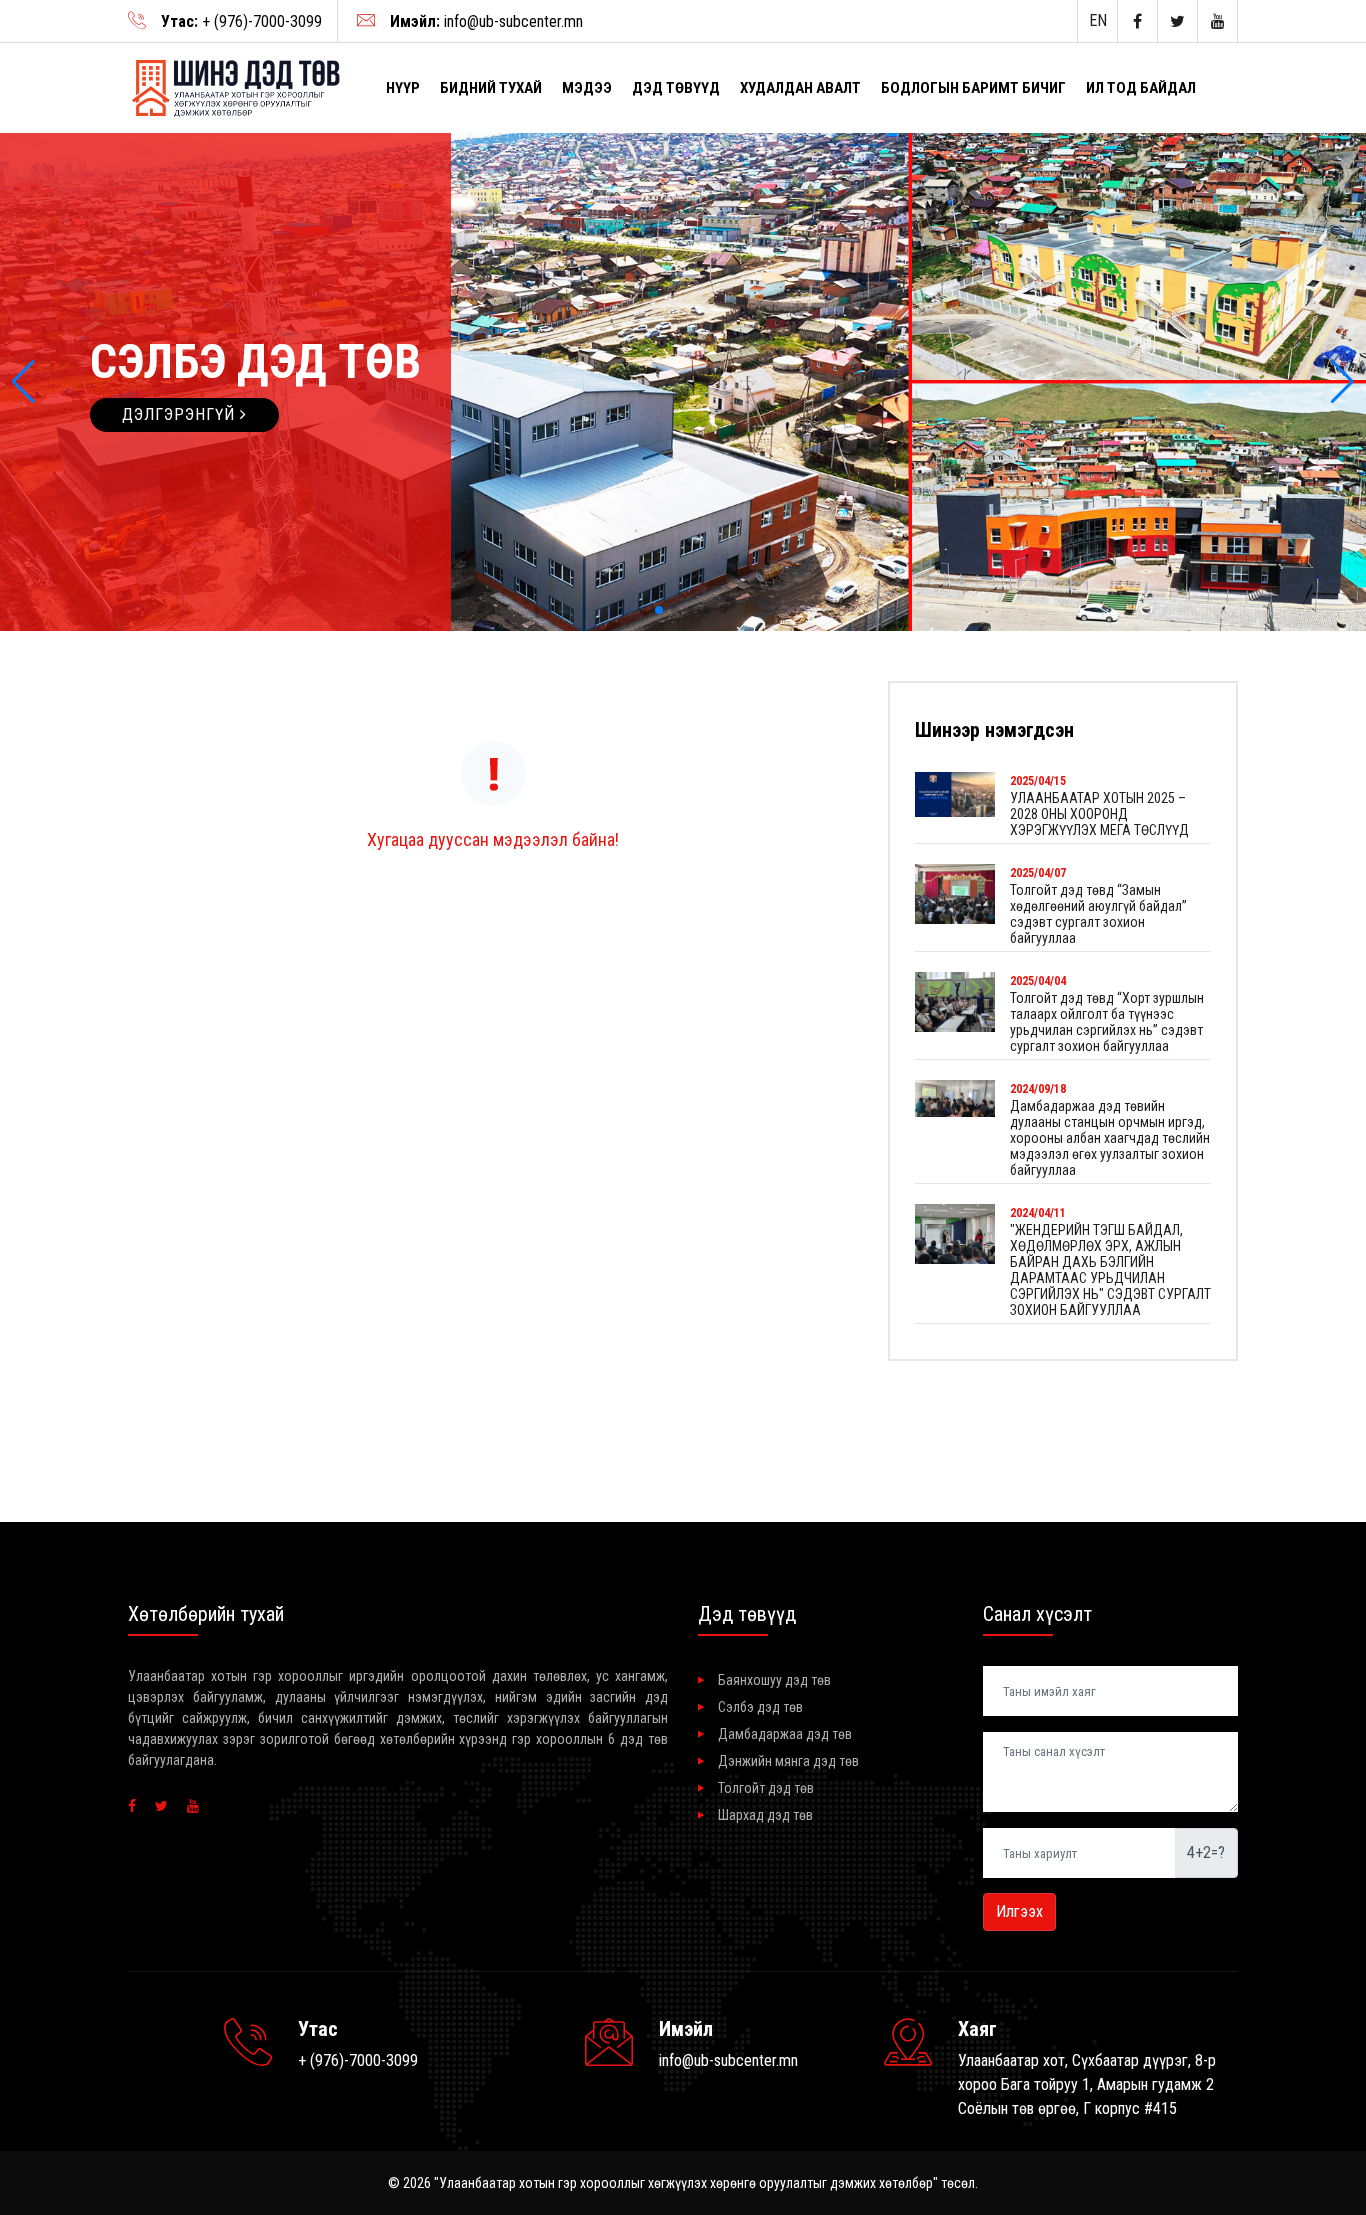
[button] (23, 382)
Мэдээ (587, 88)
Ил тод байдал (1141, 88)
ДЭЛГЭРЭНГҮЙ (181, 414)
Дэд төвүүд (676, 88)
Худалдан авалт (800, 88)
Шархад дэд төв (765, 1815)
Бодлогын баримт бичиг (973, 88)
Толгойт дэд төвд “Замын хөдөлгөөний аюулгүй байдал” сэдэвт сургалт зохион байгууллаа (1098, 914)
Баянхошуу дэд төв (774, 1680)
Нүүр (403, 88)
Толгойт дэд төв (766, 1788)
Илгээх (1019, 1911)
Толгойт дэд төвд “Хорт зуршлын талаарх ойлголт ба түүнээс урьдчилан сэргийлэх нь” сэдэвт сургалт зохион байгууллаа (1107, 1022)
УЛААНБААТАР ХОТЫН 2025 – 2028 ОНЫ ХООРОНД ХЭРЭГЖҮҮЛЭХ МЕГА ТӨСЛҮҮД (1099, 814)
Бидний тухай (491, 88)
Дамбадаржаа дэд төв (785, 1734)
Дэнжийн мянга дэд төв (788, 1761)
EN (1098, 20)
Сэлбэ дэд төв (760, 1707)
